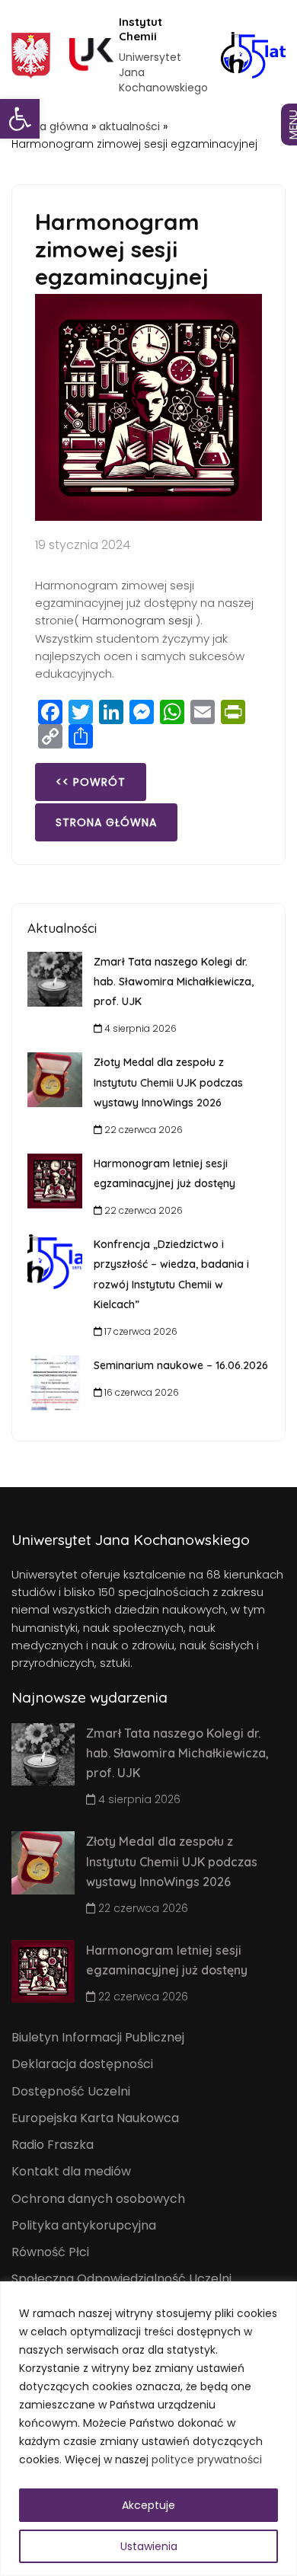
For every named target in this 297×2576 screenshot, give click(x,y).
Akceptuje (148, 2505)
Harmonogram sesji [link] (137, 620)
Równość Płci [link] (50, 2252)
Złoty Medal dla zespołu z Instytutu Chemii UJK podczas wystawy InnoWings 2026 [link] (168, 1082)
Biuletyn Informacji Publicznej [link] (98, 2037)
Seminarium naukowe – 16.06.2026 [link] (181, 1365)
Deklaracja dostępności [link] (82, 2064)
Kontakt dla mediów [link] (71, 2171)
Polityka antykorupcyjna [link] (84, 2225)
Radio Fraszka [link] (53, 2145)
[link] (20, 119)
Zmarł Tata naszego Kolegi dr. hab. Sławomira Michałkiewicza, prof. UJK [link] (174, 982)
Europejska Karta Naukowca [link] (95, 2118)
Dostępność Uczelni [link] (71, 2091)
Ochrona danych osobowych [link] (98, 2199)
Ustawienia (149, 2546)
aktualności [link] (129, 126)
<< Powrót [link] (91, 782)
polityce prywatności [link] (207, 2459)
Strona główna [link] (50, 126)
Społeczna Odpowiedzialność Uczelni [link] (121, 2279)
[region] (148, 2429)
